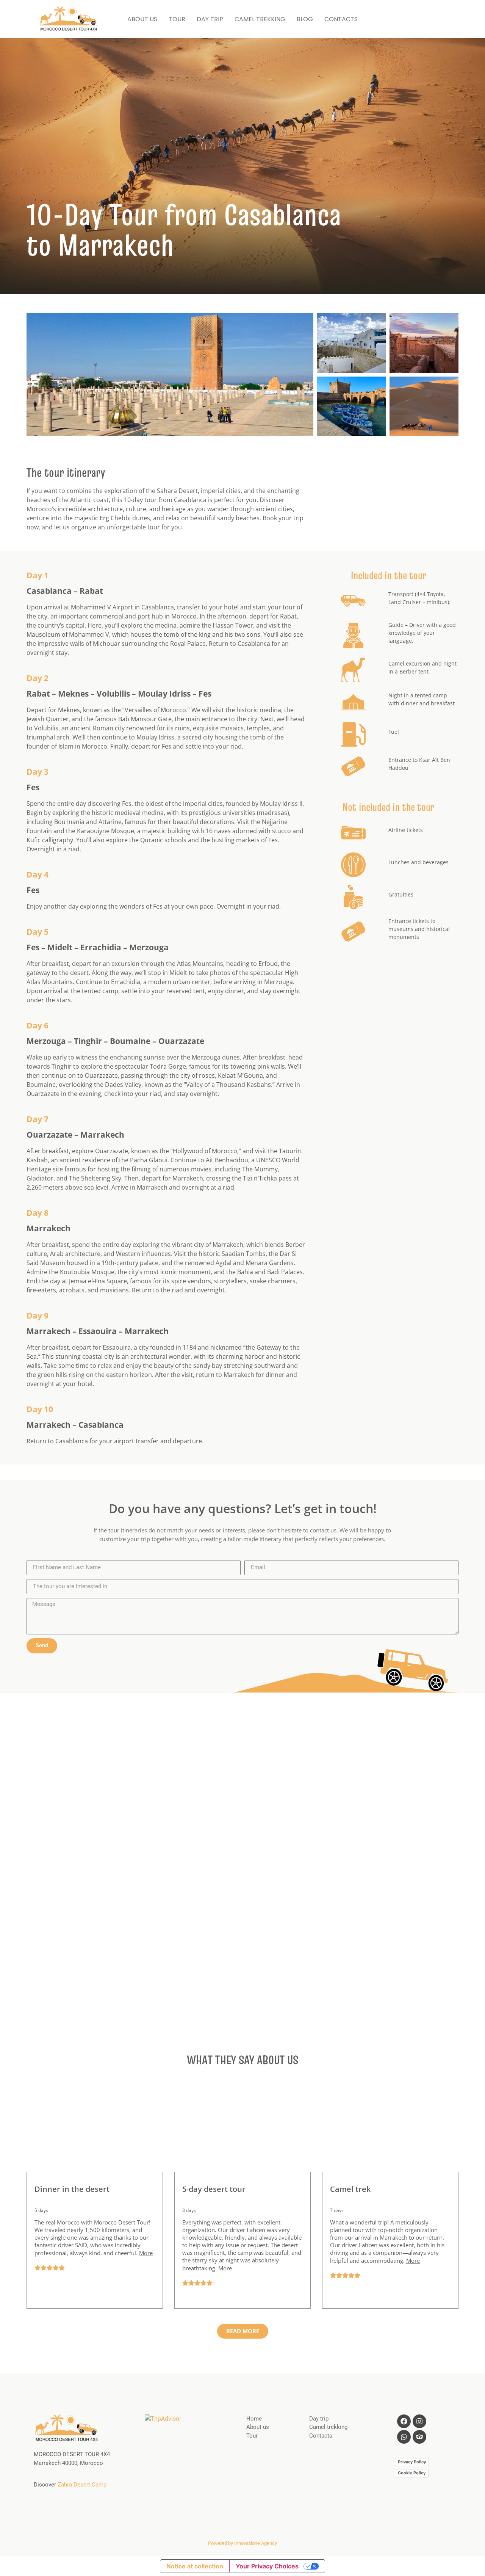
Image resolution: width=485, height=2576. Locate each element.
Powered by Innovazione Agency (242, 2543)
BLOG (305, 19)
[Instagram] (419, 2421)
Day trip (319, 2419)
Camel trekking (328, 2427)
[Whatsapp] (404, 2437)
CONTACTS (341, 19)
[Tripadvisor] (419, 2437)
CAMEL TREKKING (260, 19)
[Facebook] (404, 2421)
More (146, 2253)
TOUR (177, 19)
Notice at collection (195, 2566)
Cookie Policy (412, 2473)
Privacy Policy (412, 2462)
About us (258, 2427)
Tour (252, 2436)
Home (254, 2419)
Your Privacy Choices (267, 2566)
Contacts (321, 2436)
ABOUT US (142, 19)
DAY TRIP (210, 19)
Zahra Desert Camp (82, 2485)
